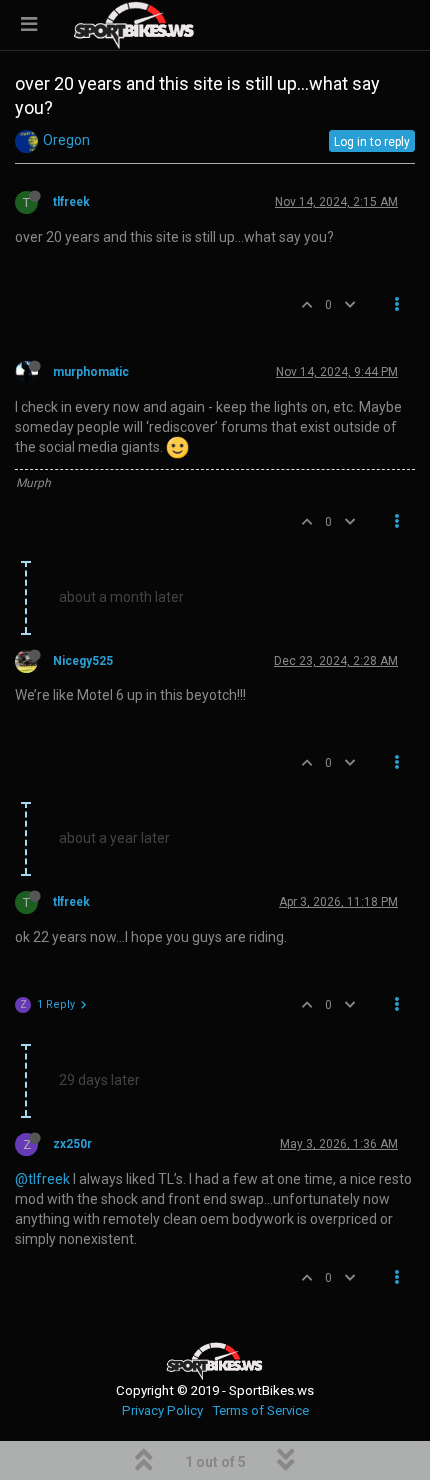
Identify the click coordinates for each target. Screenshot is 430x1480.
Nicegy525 (83, 661)
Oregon (66, 140)
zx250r (72, 1144)
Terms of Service (260, 1410)
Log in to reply (372, 142)
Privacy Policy (162, 1410)
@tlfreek (42, 1179)
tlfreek (71, 202)
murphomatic (91, 372)
